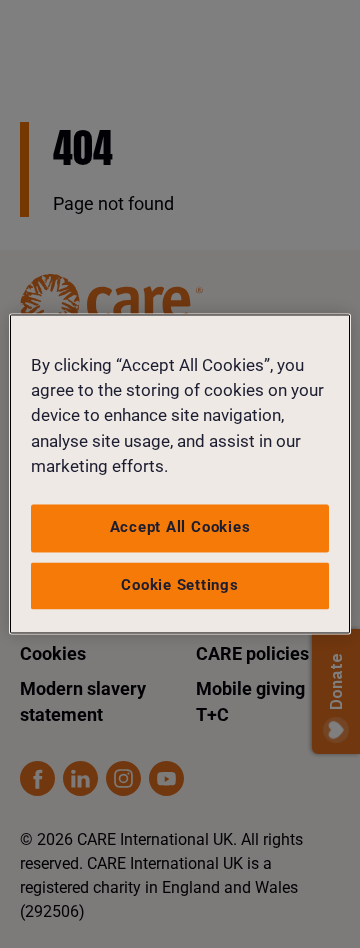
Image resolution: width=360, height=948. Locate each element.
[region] (180, 473)
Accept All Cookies (180, 527)
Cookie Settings (180, 585)
